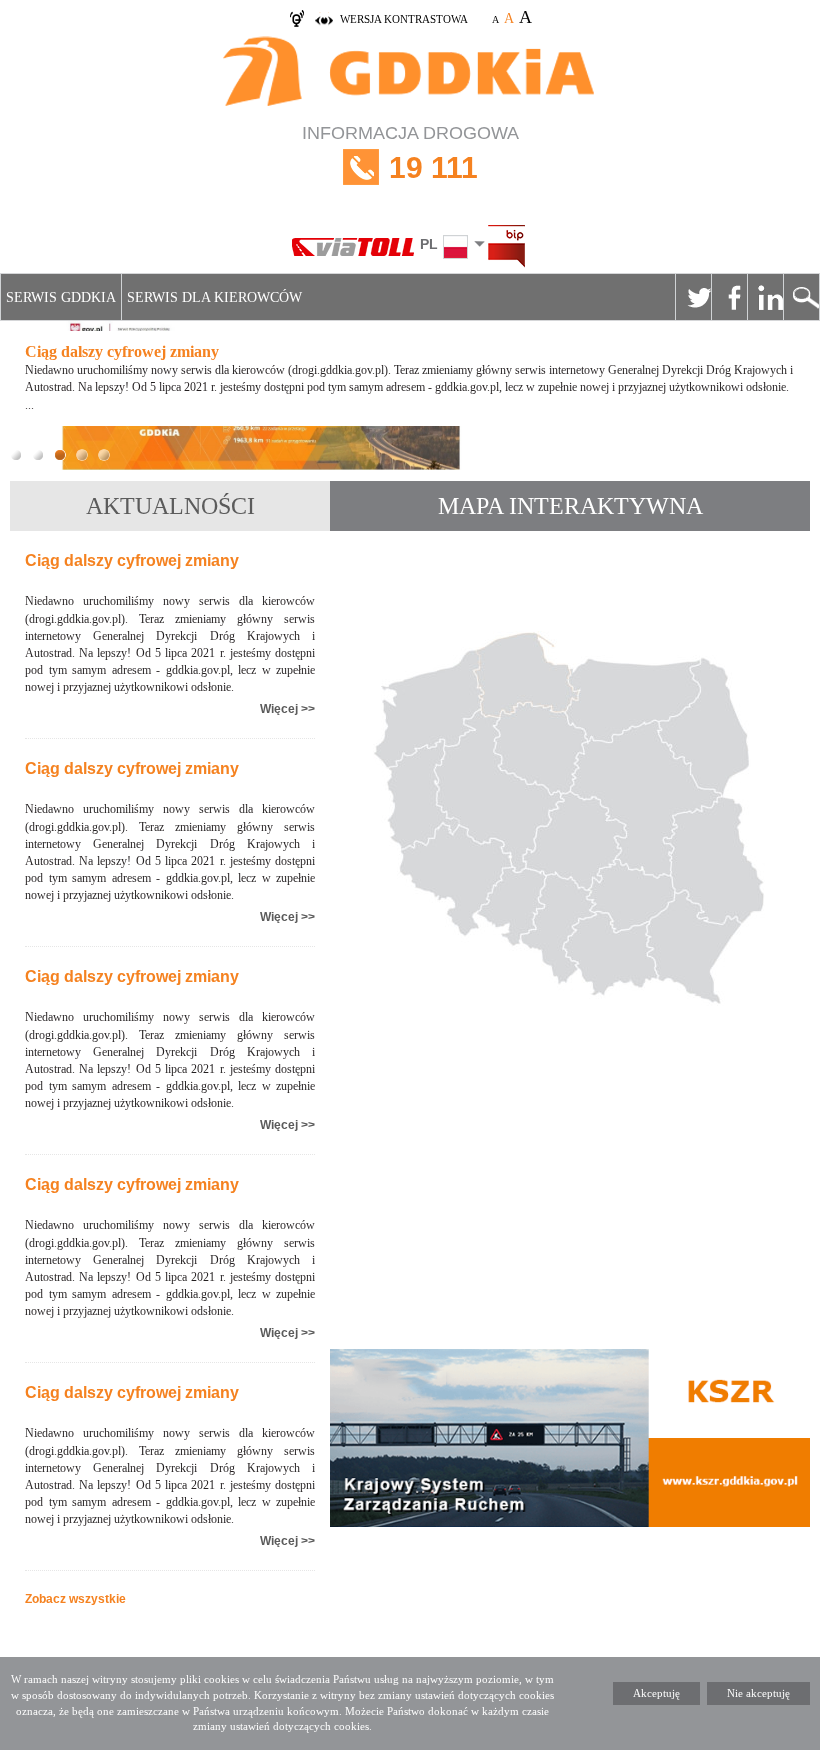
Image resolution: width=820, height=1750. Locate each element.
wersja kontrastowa (404, 19)
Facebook (729, 297)
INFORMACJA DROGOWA (410, 153)
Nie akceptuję (758, 1693)
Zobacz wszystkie (75, 1599)
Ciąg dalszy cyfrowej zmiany (132, 560)
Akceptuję (656, 1693)
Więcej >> (287, 709)
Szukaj (801, 297)
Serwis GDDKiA (61, 297)
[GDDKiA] (410, 73)
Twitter (693, 297)
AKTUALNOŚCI (170, 506)
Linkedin (765, 297)
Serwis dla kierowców (214, 297)
